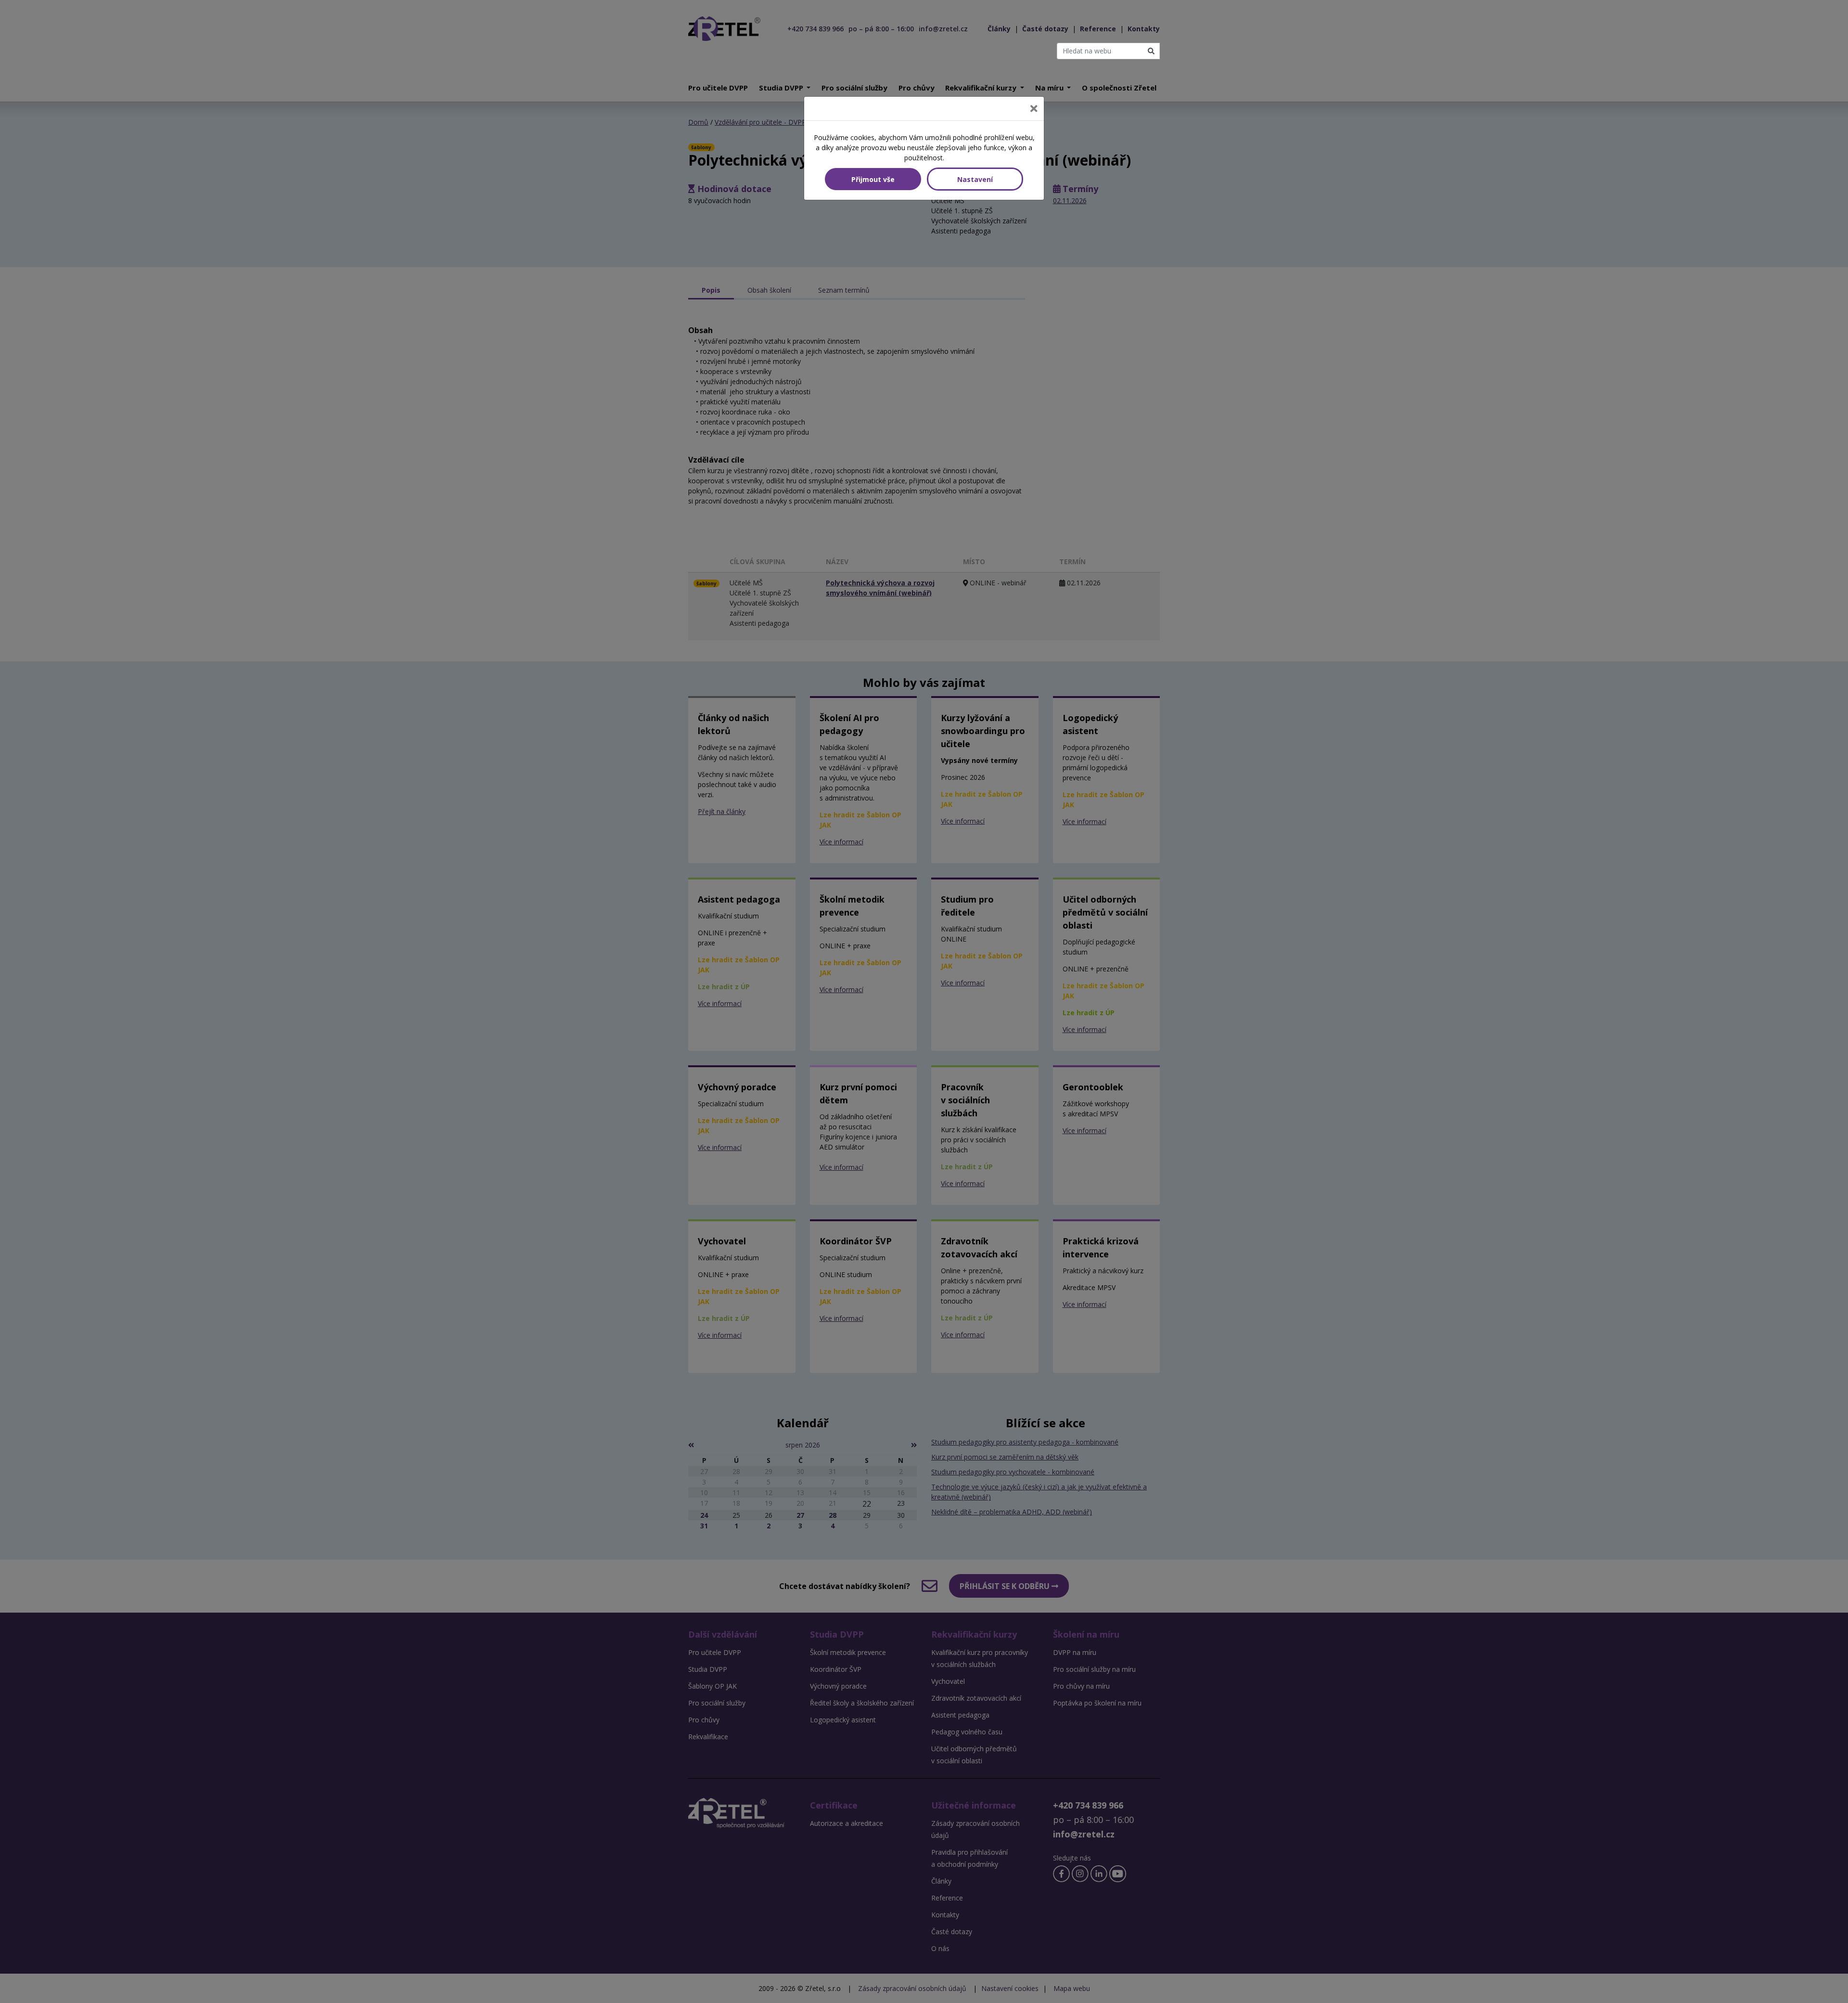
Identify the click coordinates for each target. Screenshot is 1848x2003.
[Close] (1034, 109)
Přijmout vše (873, 179)
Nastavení (975, 179)
